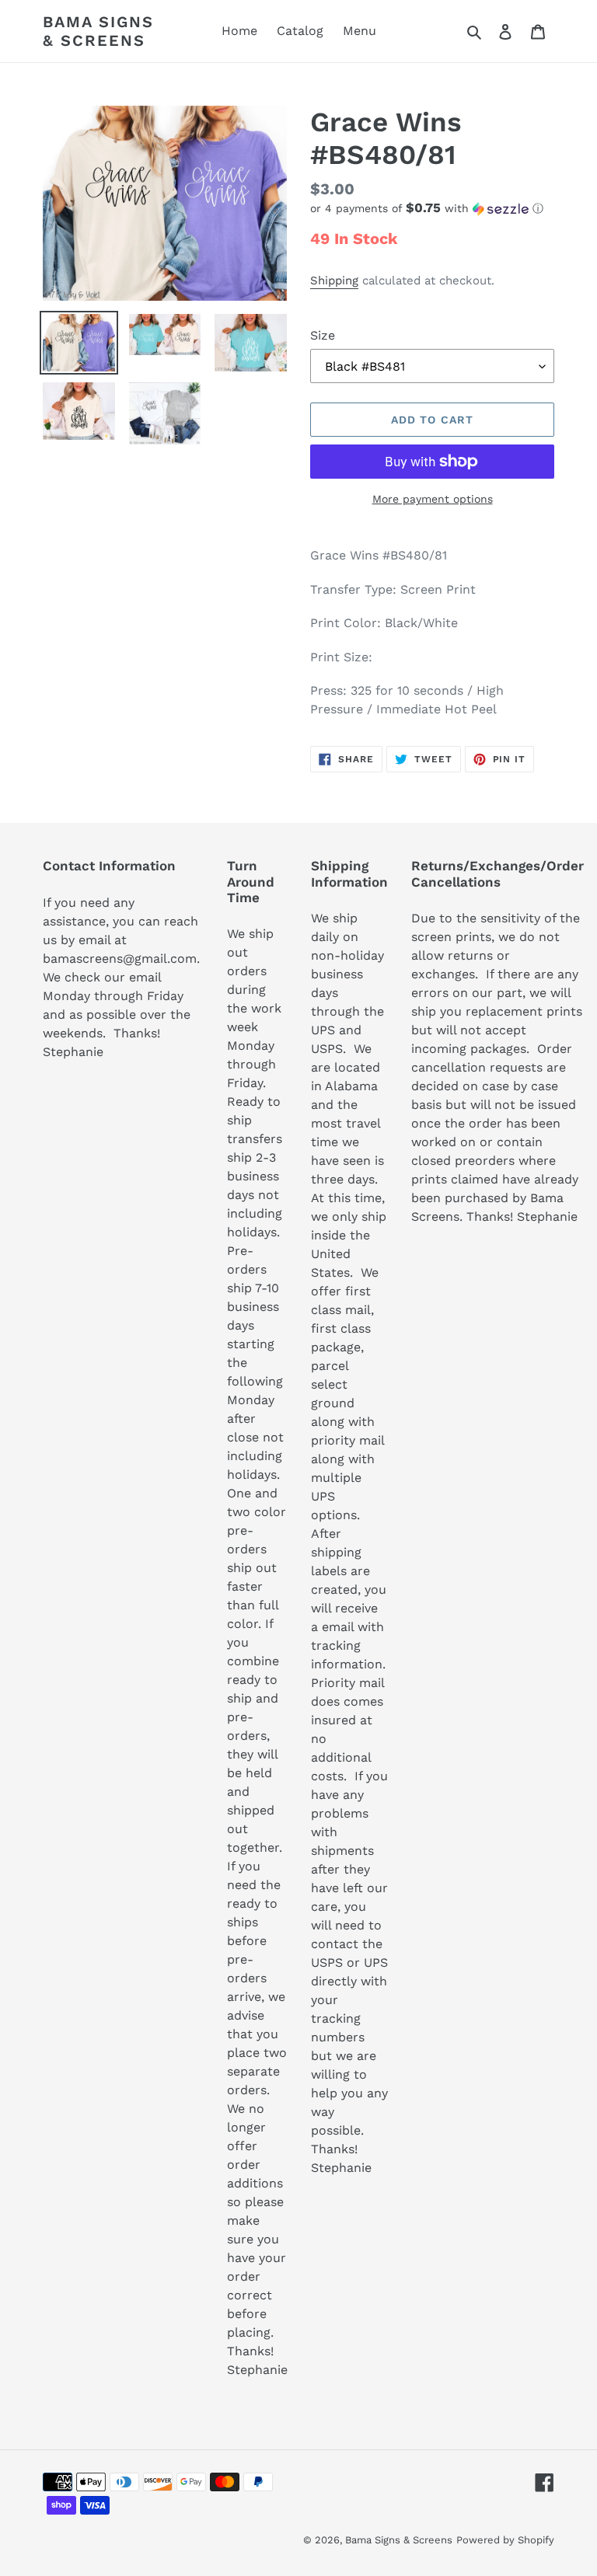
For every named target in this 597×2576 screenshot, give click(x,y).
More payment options (433, 499)
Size (323, 335)
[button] (427, 208)
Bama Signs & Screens (98, 31)
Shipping (334, 281)
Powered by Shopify (505, 2540)
